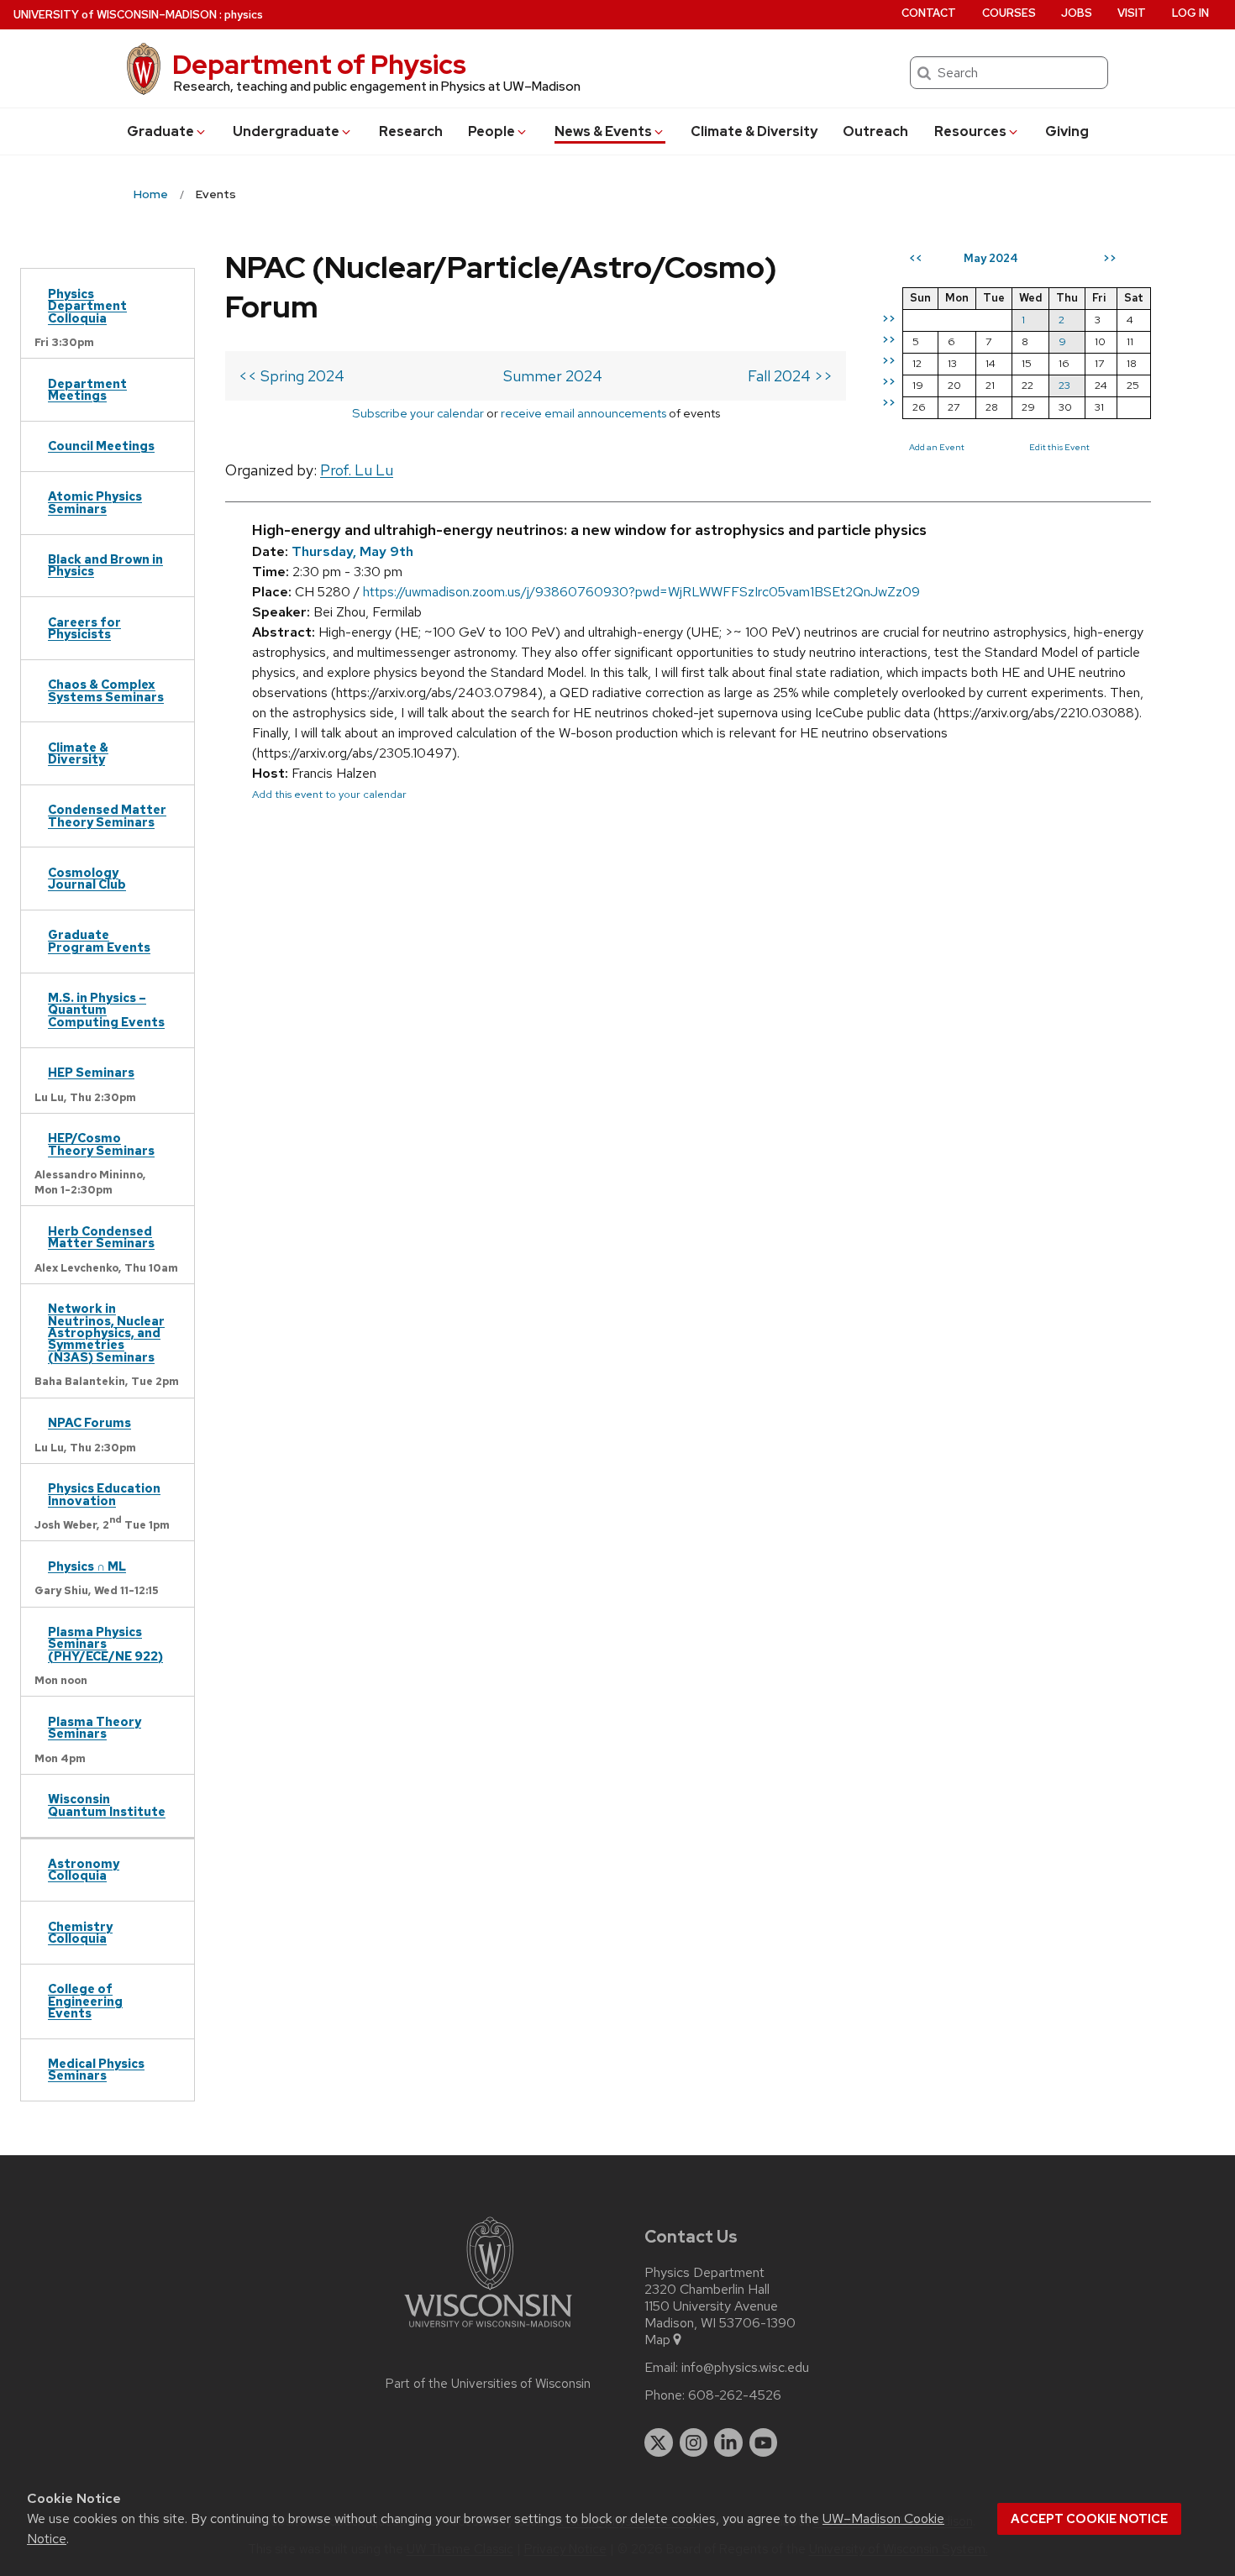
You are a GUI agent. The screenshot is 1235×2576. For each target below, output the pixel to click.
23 (1064, 385)
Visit (1132, 13)
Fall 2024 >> (790, 376)
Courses (1009, 13)
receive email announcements (583, 413)
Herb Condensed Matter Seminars (101, 1237)
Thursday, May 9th (352, 551)
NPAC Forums (89, 1422)
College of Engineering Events (85, 2001)
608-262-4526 (735, 2395)
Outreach (875, 131)
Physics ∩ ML (87, 1566)
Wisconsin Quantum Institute (107, 1805)
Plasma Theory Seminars (95, 1727)
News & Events (603, 131)
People (491, 131)
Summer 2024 (553, 376)
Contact (929, 13)
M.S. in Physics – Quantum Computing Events (106, 1010)
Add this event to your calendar (329, 794)
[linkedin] (728, 2442)
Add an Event (937, 447)
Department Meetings (87, 389)
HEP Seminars (91, 1072)
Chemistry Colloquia (80, 1932)
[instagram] (694, 2442)
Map (657, 2340)
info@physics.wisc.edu (745, 2368)
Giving (1067, 131)
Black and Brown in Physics (105, 565)
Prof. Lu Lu (357, 470)
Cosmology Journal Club (87, 878)
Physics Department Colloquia (87, 306)
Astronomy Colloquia (84, 1869)
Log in (1190, 13)
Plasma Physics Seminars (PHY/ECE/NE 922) (105, 1644)
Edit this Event (1059, 447)
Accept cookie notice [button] (1089, 2519)
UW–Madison (115, 15)
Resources (970, 131)
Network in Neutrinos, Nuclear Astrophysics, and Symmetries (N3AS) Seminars (106, 1333)
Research (411, 131)
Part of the (488, 2384)
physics (244, 15)
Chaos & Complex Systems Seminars (106, 690)
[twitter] (659, 2442)
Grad (160, 131)
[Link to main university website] (488, 2330)
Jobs (1077, 13)
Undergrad (286, 131)
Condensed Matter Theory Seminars (107, 815)
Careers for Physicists (84, 628)
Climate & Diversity (754, 131)
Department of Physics (319, 64)
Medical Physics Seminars (96, 2069)
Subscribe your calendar (418, 413)
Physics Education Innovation (104, 1494)
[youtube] (764, 2442)
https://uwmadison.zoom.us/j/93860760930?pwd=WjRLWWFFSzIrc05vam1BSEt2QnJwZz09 (641, 592)
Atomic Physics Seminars (95, 502)
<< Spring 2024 (292, 376)
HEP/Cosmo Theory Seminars (101, 1144)
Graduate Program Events (99, 940)
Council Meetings (101, 446)
